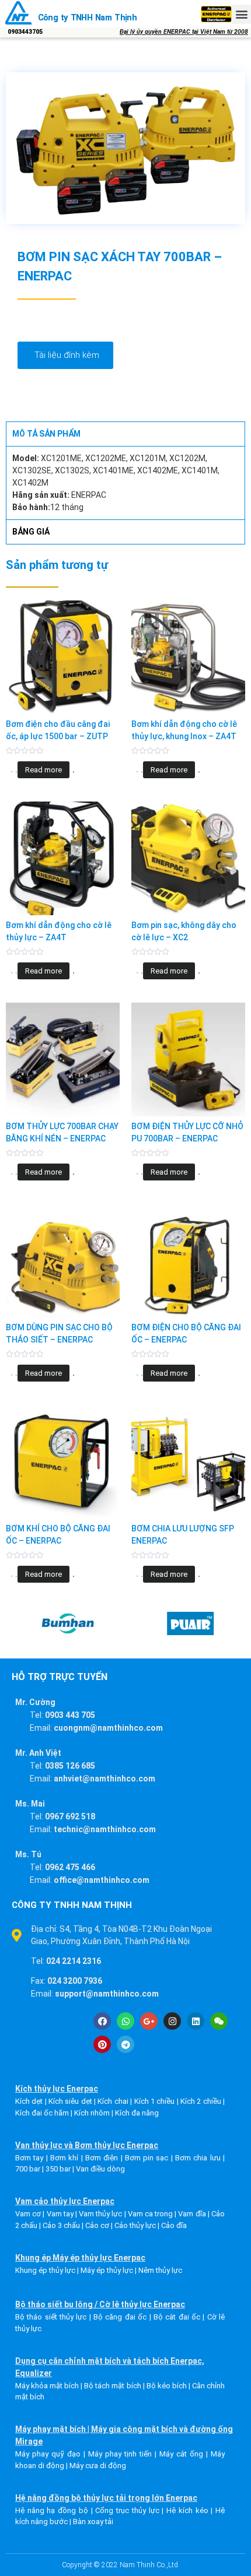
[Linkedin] (196, 2021)
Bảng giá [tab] (31, 532)
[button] (241, 14)
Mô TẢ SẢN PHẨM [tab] (46, 434)
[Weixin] (219, 2021)
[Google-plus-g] (149, 2021)
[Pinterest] (102, 2044)
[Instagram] (172, 2021)
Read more (43, 770)
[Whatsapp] (125, 2021)
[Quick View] (16, 772)
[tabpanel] (125, 483)
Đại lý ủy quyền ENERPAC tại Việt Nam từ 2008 (184, 32)
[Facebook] (102, 2021)
